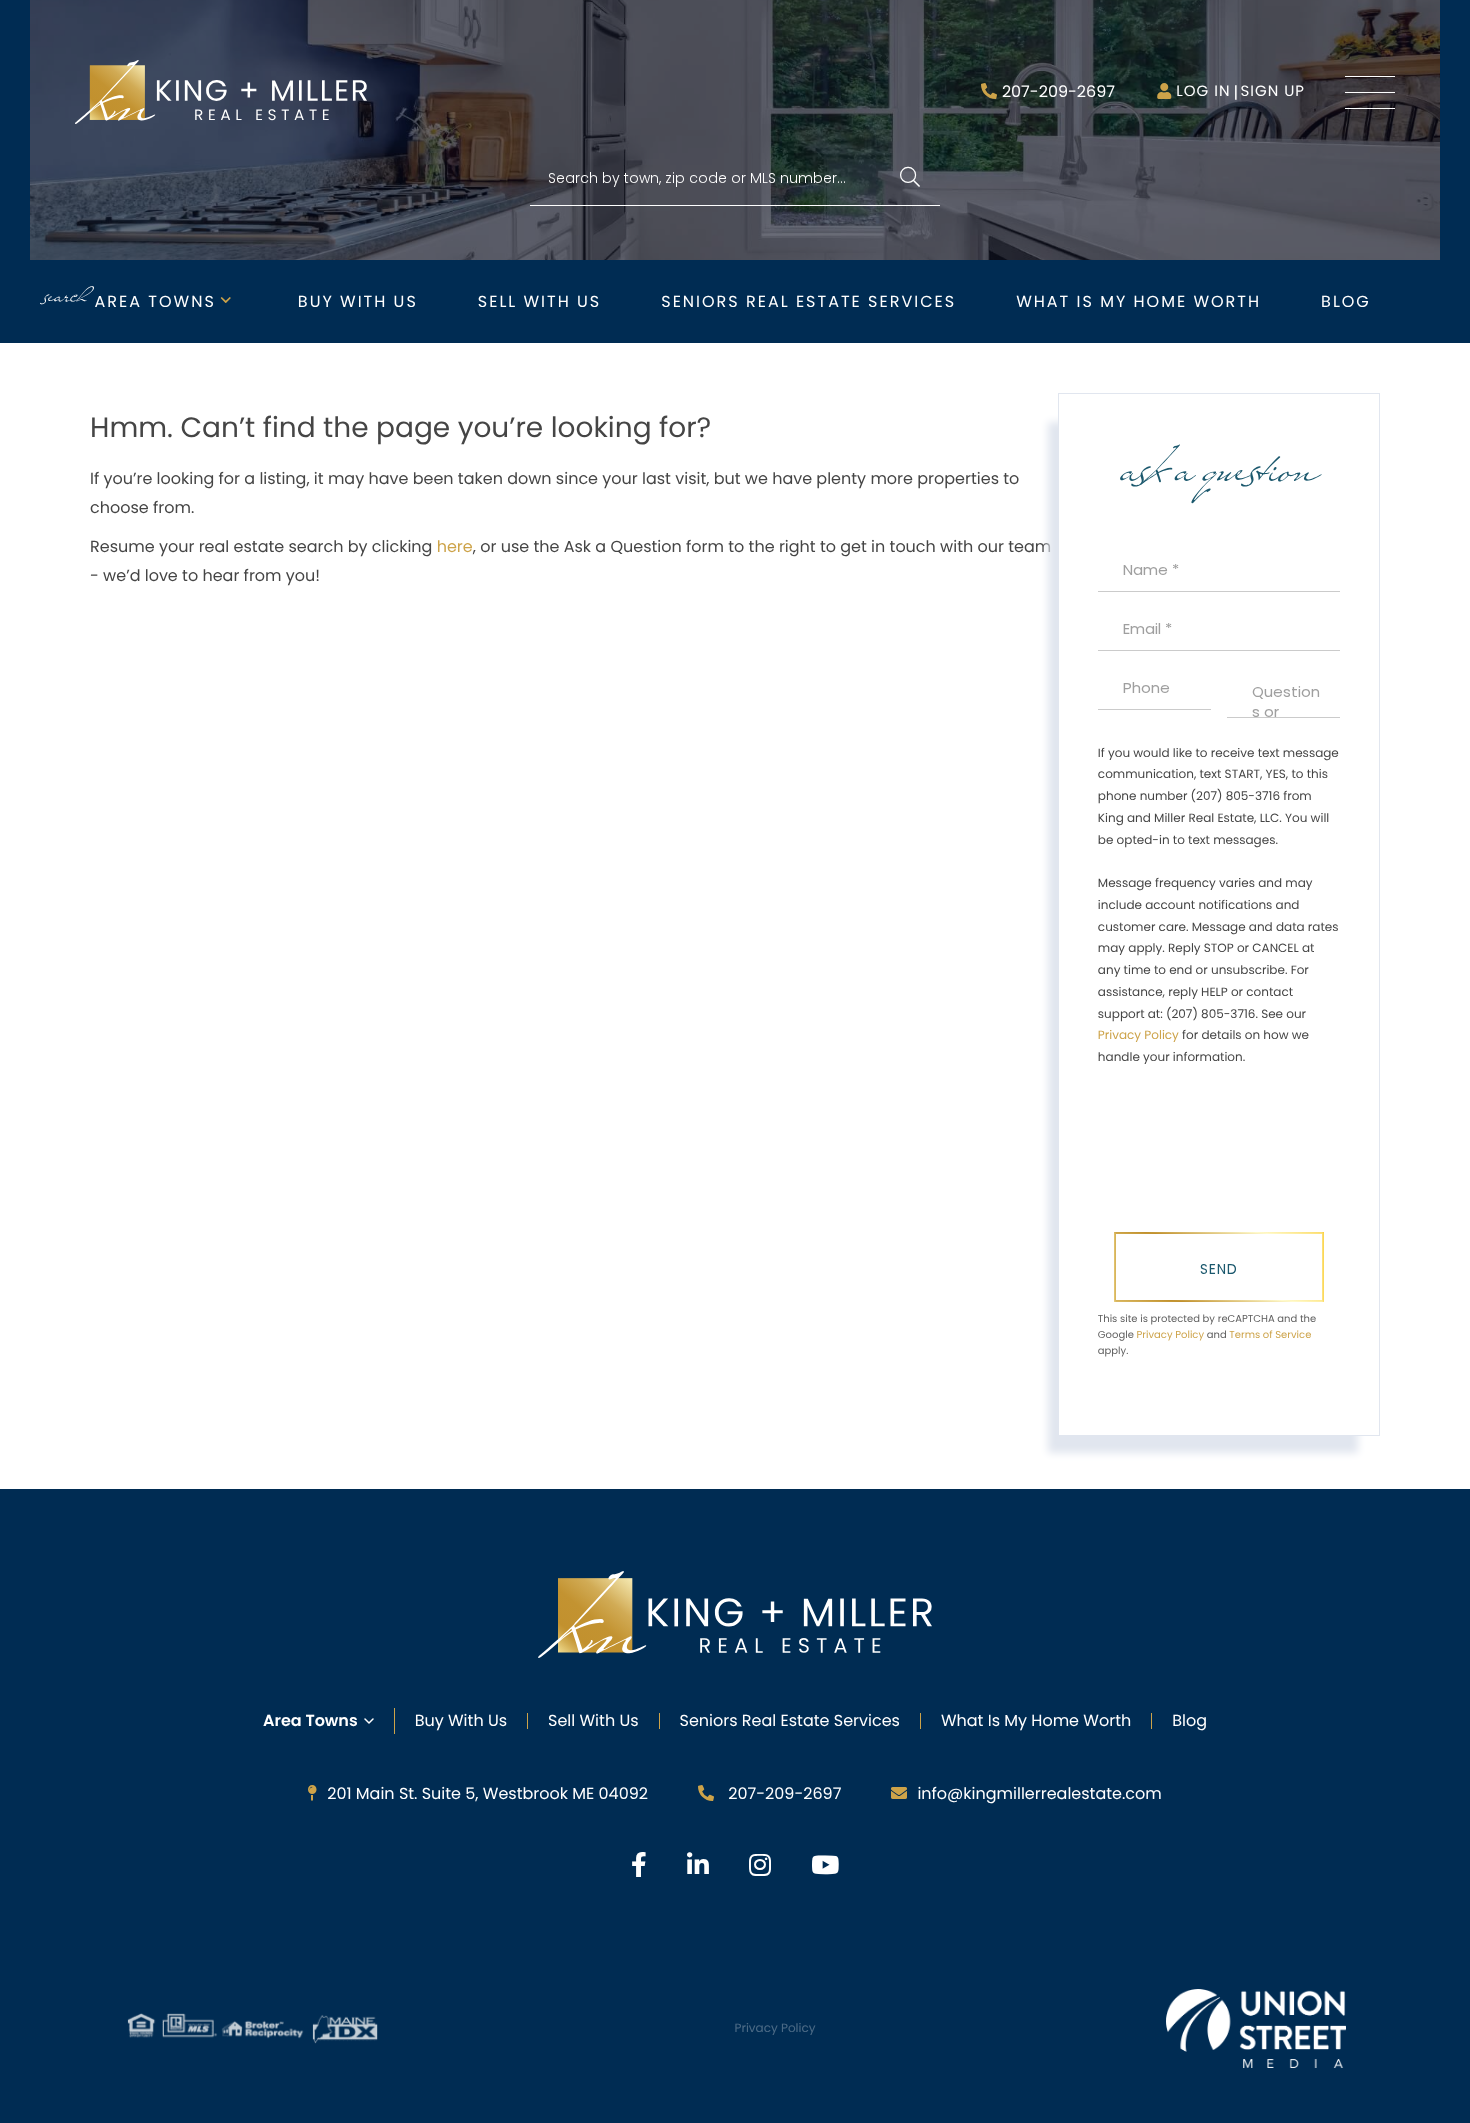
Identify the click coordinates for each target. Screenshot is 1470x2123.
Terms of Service (1270, 1334)
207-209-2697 (1058, 91)
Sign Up (1272, 91)
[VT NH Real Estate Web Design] (1256, 2028)
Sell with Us (539, 301)
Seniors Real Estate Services (808, 301)
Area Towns (155, 301)
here (455, 546)
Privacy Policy (1138, 1035)
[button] (909, 178)
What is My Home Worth (1138, 301)
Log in (1203, 91)
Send (1219, 1269)
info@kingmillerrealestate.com (1039, 1793)
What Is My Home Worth (1036, 1720)
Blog (1346, 301)
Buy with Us (358, 301)
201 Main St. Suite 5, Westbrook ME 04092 (487, 1793)
